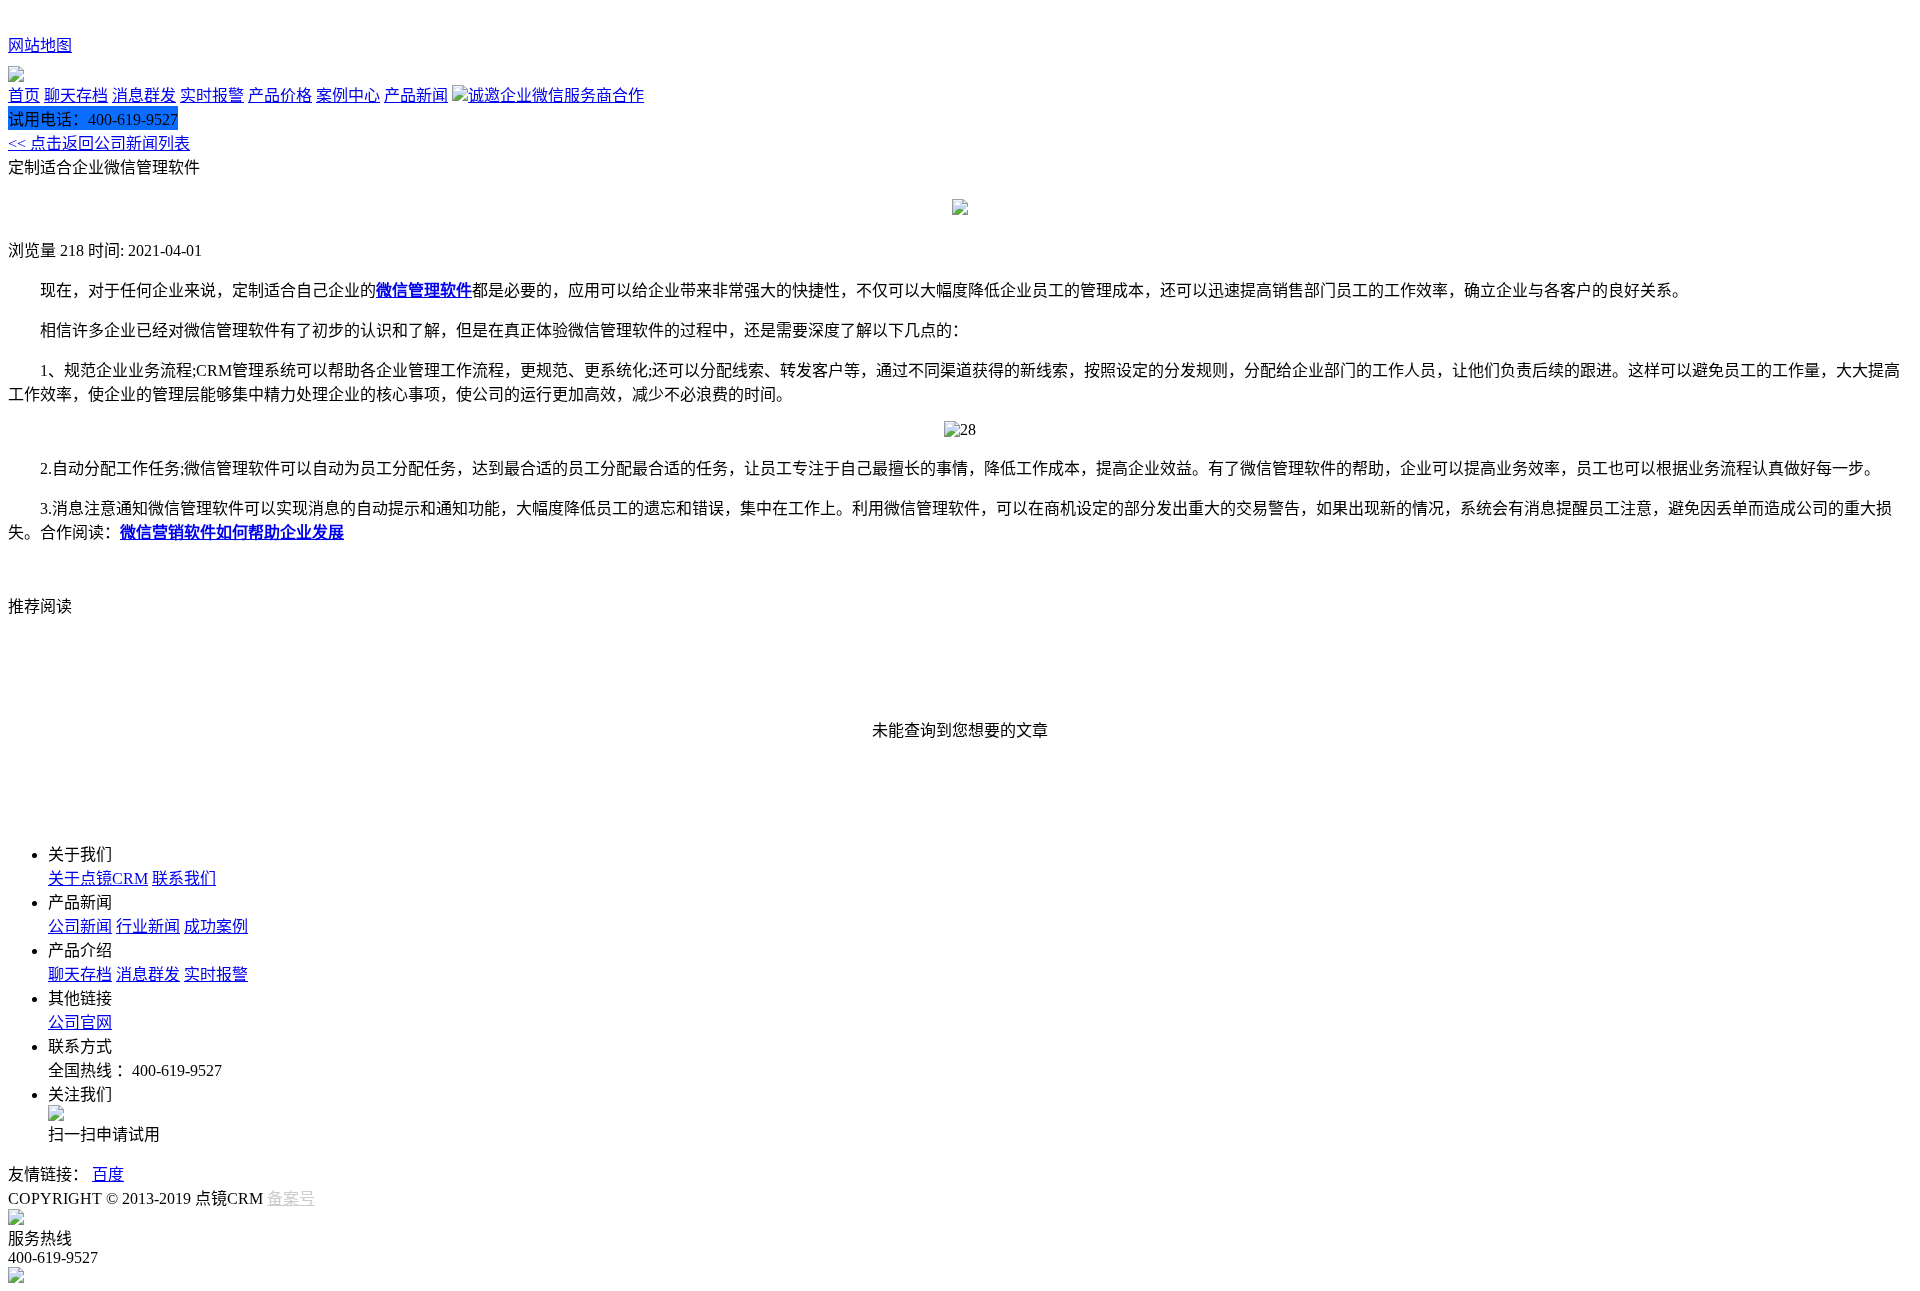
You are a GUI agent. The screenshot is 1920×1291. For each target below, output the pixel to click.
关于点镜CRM (98, 878)
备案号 (291, 1198)
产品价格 (280, 95)
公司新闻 (80, 926)
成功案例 (216, 926)
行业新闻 (148, 926)
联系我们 (184, 878)
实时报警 (212, 95)
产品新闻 (416, 95)
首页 (24, 95)
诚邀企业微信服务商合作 (556, 95)
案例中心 (348, 95)
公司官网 (80, 1022)
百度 (108, 1174)
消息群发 (144, 95)
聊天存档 (76, 95)
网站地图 (40, 45)
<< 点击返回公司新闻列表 (99, 143)
